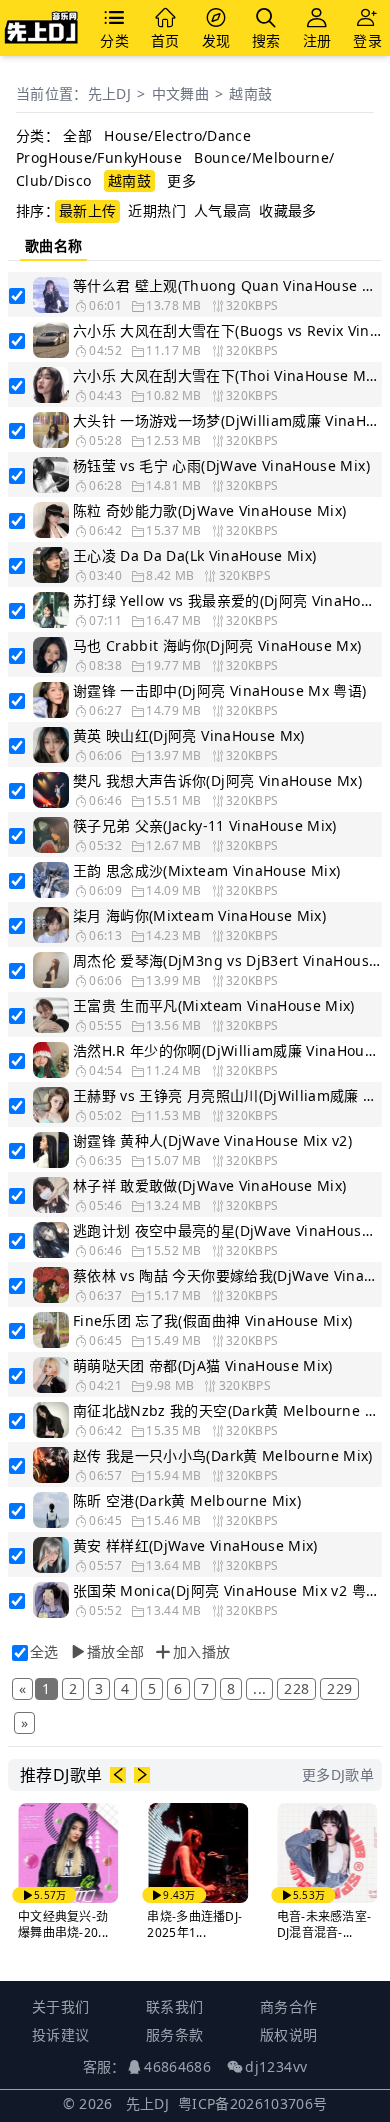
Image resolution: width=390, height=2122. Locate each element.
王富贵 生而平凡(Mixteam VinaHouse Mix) (214, 1005)
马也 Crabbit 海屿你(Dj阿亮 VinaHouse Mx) (217, 645)
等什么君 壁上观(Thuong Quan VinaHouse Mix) (227, 285)
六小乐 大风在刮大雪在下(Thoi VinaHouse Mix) (227, 375)
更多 (181, 180)
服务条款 (174, 2034)
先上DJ (109, 93)
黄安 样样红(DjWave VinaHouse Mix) (195, 1545)
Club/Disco (54, 180)
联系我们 (174, 2006)
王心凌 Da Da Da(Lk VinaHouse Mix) (195, 555)
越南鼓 (250, 93)
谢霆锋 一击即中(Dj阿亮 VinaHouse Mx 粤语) (220, 690)
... (259, 1688)
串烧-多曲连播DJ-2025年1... (194, 1924)
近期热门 (156, 210)
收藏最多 (287, 210)
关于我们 (60, 2006)
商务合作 (288, 2006)
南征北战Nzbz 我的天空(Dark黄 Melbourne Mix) (227, 1410)
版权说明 (288, 2034)
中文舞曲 (180, 93)
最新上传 (87, 210)
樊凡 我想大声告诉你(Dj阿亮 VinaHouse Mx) (217, 780)
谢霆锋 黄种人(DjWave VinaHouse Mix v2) (212, 1140)
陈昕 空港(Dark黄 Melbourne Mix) (187, 1500)
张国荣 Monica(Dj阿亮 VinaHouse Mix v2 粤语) (227, 1590)
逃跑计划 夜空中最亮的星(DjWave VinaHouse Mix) (227, 1230)
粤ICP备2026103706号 (253, 2103)
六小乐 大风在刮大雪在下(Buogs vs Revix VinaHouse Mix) (227, 330)
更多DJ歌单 (338, 1774)
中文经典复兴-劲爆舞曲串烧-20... (63, 1924)
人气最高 (222, 210)
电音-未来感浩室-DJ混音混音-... (324, 1924)
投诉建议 (60, 2034)
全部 (77, 135)
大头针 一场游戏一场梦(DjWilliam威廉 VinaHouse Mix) (227, 420)
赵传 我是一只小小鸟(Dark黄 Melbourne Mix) (223, 1455)
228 (296, 1688)
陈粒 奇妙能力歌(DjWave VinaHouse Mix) (210, 510)
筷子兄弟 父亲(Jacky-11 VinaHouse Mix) (205, 825)
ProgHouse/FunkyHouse (99, 157)
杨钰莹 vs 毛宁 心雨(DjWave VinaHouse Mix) (221, 465)
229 (339, 1688)
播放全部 (115, 1651)
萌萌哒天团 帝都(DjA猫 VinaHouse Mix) (203, 1365)
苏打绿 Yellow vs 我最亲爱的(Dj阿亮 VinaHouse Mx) (227, 600)
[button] (118, 1775)
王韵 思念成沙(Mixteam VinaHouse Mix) (207, 870)
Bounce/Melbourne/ (264, 157)
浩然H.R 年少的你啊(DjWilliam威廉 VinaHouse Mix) (227, 1050)
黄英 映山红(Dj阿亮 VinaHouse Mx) (189, 735)
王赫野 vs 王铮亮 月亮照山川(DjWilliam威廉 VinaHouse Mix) (227, 1095)
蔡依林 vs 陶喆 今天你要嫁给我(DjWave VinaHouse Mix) (227, 1275)
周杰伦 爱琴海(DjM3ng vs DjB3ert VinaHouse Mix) (227, 960)
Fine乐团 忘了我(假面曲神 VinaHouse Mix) (213, 1320)
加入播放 (201, 1651)
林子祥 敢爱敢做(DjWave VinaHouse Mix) (210, 1185)
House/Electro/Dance (177, 135)
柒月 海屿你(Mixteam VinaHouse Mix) (199, 915)
